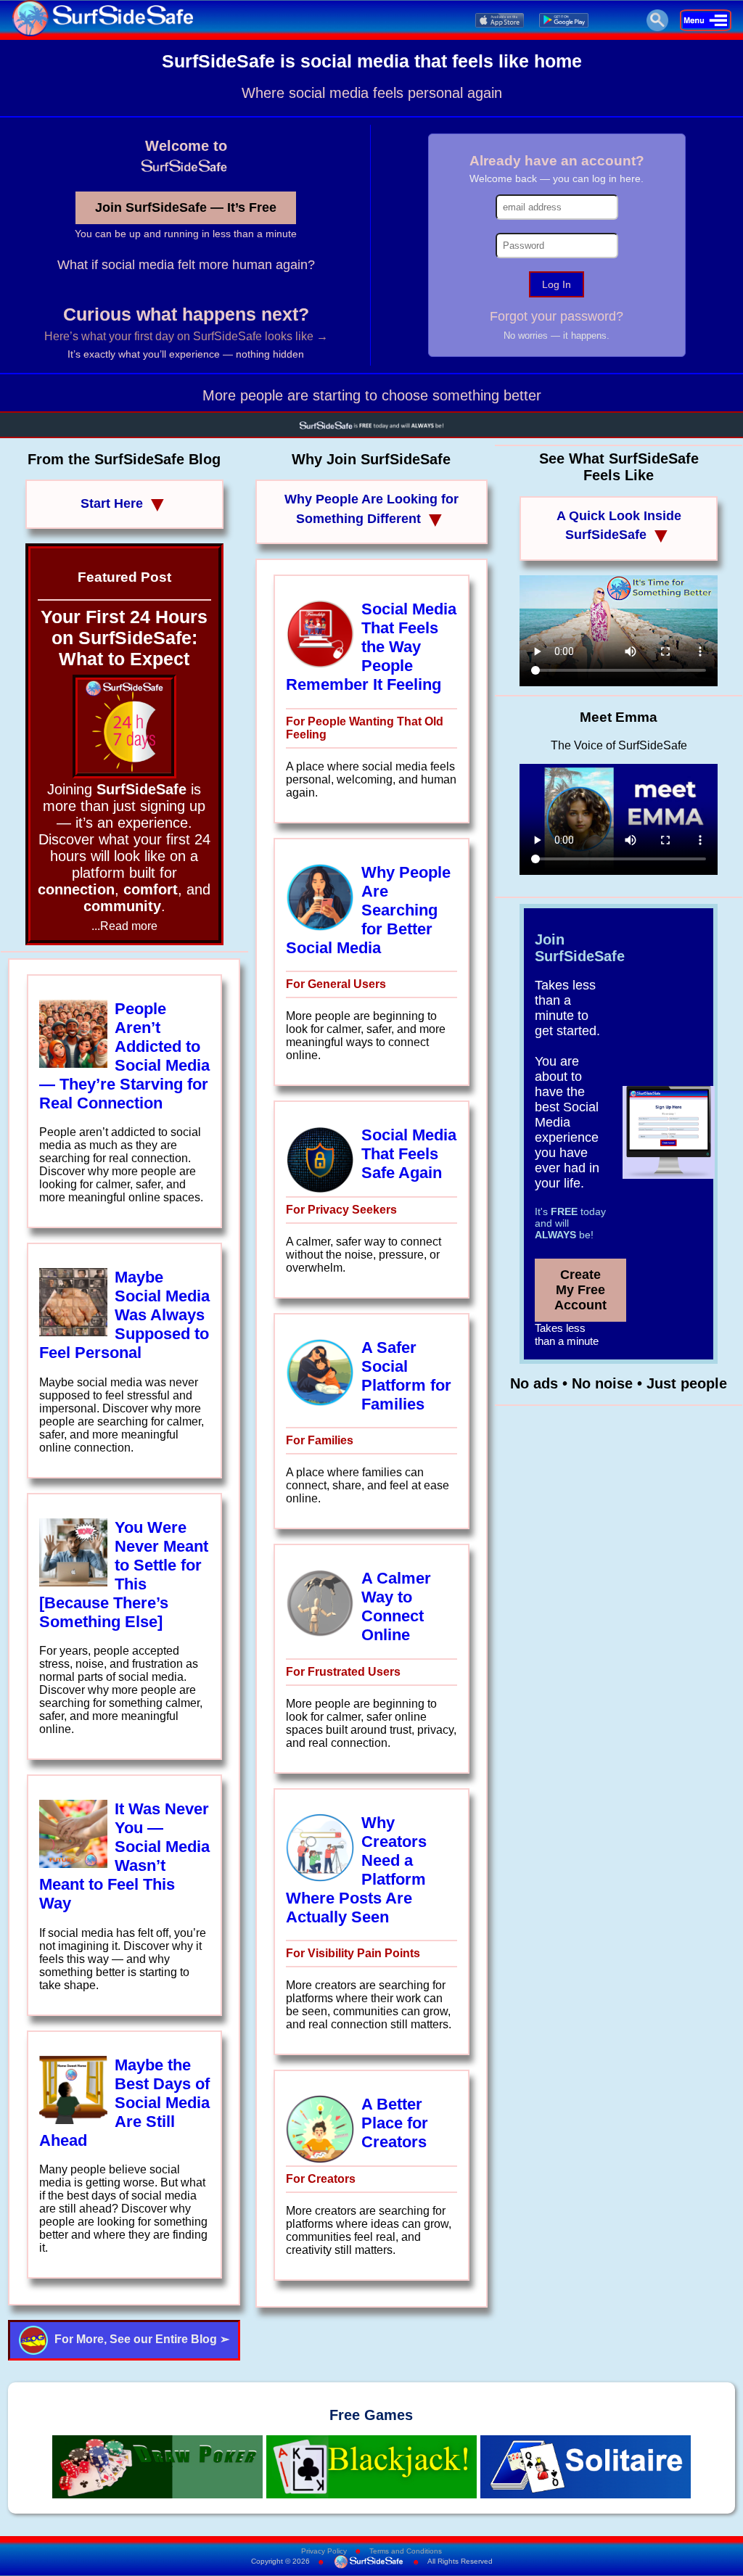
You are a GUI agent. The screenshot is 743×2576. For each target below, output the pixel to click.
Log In (557, 284)
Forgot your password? (557, 316)
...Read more (124, 926)
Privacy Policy (324, 2551)
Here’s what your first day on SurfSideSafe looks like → (186, 336)
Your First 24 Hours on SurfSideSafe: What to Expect (124, 638)
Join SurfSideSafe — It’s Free (186, 207)
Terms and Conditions (406, 2551)
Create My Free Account (580, 1290)
